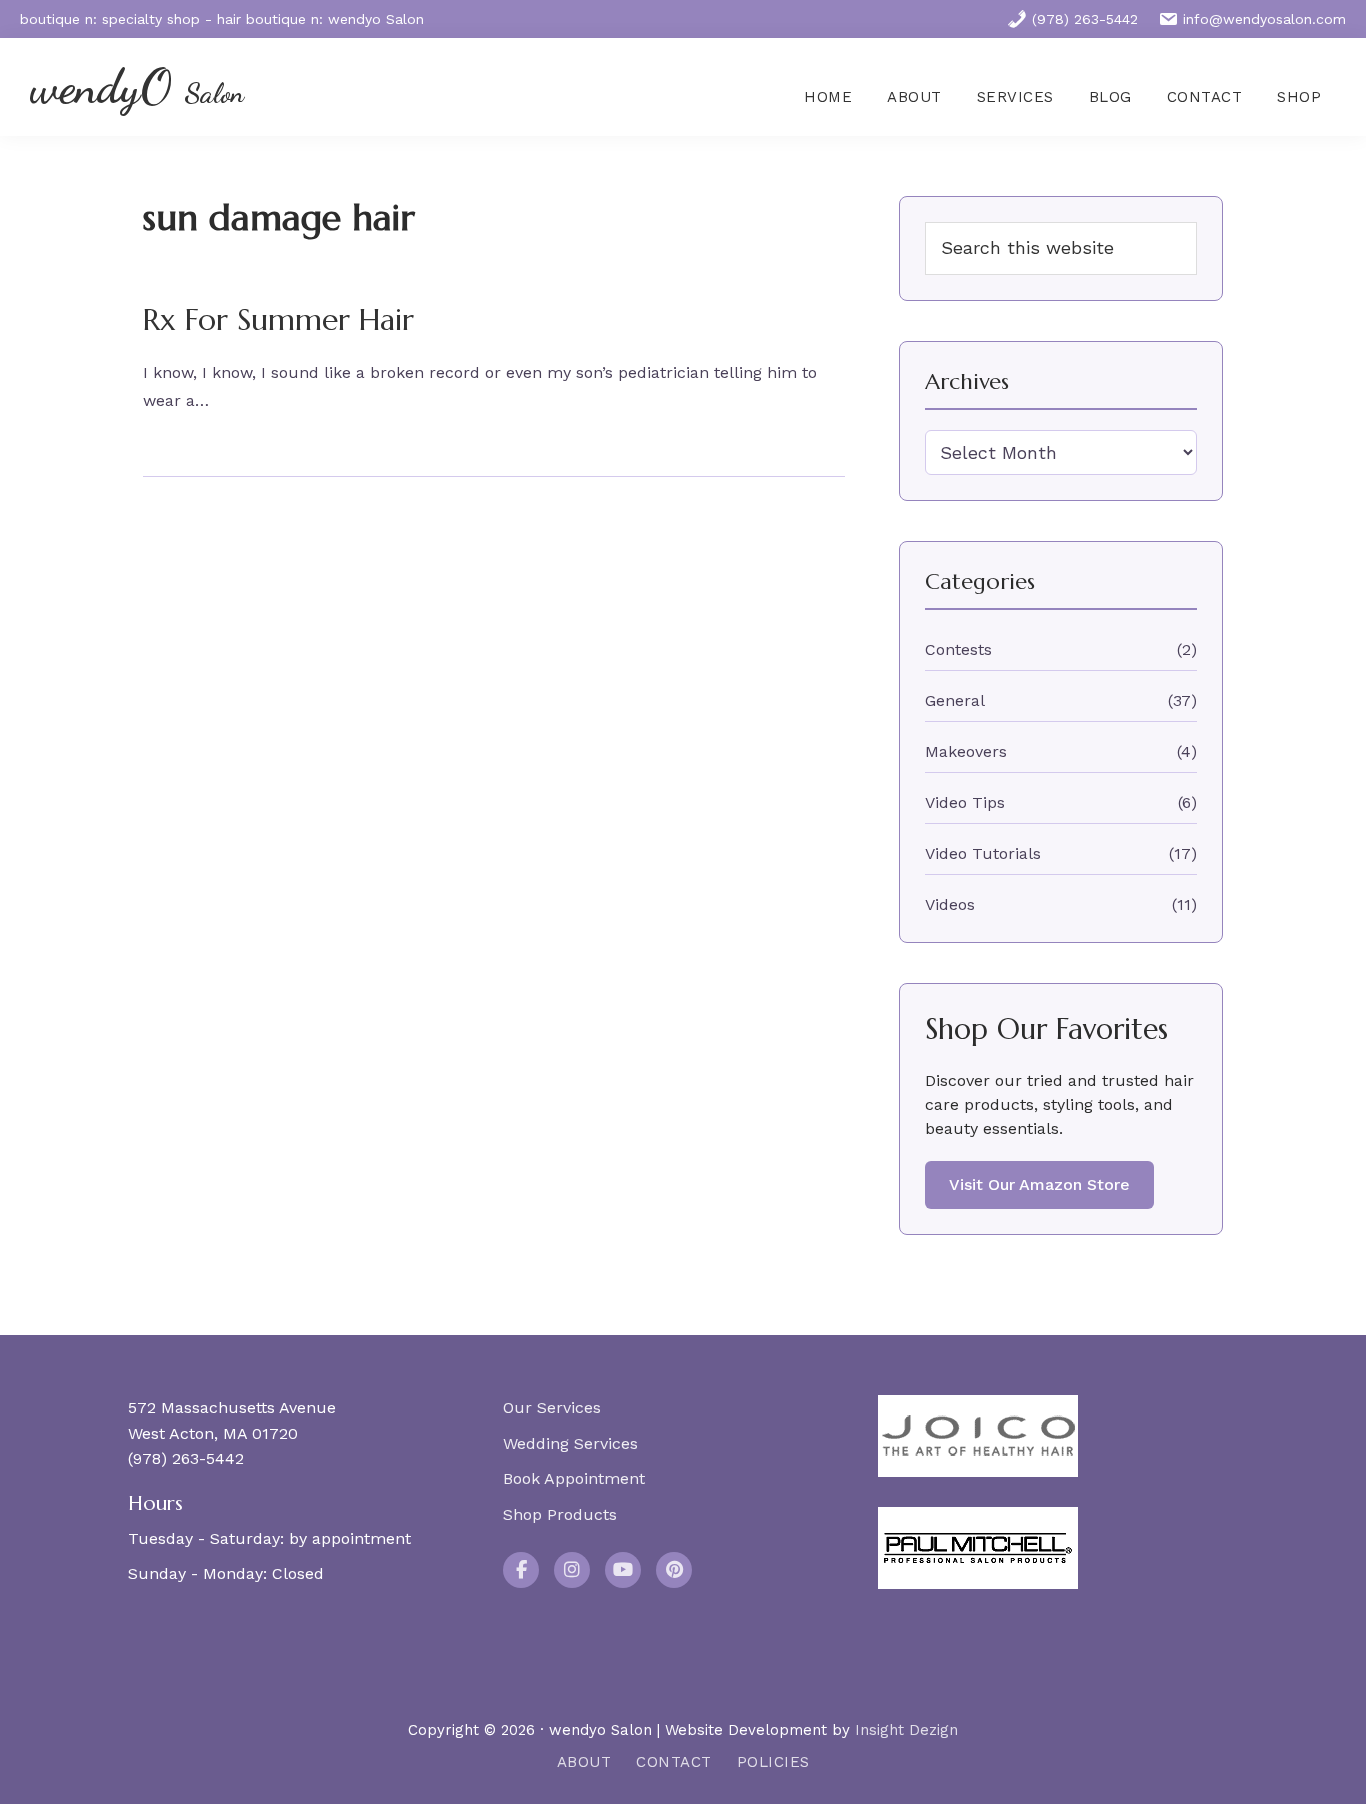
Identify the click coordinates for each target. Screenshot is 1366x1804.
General (955, 700)
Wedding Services (570, 1443)
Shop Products (560, 1514)
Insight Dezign (906, 1730)
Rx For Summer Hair (278, 319)
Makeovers (966, 751)
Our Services (552, 1407)
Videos (950, 904)
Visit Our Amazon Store (1039, 1184)
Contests (958, 649)
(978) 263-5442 (1085, 19)
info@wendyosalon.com (1264, 19)
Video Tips (965, 802)
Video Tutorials (983, 853)
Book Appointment (574, 1478)
